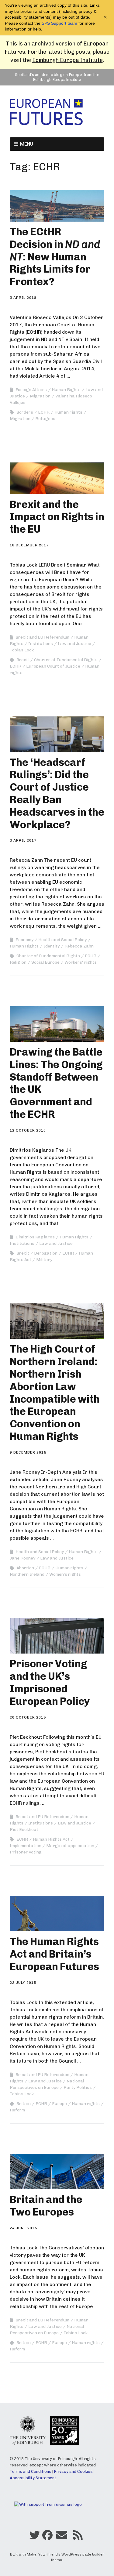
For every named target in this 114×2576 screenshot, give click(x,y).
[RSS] (78, 2537)
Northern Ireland (27, 1574)
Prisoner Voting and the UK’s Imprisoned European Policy (50, 1682)
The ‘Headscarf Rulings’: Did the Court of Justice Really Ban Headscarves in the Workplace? (57, 793)
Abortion (25, 1568)
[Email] (62, 2537)
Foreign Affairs (31, 390)
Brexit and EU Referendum (42, 637)
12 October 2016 (28, 1130)
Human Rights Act (51, 1839)
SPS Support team (59, 23)
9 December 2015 (28, 1452)
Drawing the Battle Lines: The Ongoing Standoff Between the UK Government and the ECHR (56, 1083)
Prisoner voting (26, 1852)
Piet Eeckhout (24, 1830)
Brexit (23, 660)
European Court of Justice (53, 666)
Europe (59, 2104)
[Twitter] (35, 2537)
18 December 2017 (29, 545)
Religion (18, 962)
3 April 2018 (23, 298)
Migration (40, 396)
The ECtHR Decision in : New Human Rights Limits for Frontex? (55, 257)
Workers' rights (81, 962)
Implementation (26, 1846)
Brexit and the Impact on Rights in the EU (57, 517)
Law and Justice (74, 644)
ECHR (44, 412)
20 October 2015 (28, 1717)
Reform (17, 2110)
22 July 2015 (23, 1983)
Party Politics (78, 2087)
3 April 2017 (23, 840)
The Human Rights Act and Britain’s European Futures (54, 1954)
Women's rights (65, 1574)
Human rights (68, 412)
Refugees (45, 419)
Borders (25, 412)
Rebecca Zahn (79, 946)
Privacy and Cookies (73, 2471)
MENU (27, 144)
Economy (24, 940)
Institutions (41, 644)
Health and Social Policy (62, 940)
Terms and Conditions (31, 2471)
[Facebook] (47, 2537)
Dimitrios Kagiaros (35, 1237)
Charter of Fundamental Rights (66, 660)
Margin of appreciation (70, 1846)
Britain (24, 2104)
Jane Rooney (22, 1558)
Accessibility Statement (33, 2478)
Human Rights (66, 390)
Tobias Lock (22, 650)
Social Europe (45, 962)
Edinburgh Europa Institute (67, 60)
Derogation (46, 1253)
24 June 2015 (23, 2228)
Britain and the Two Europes (46, 2206)
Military (44, 1260)
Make (32, 2554)
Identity (52, 946)
